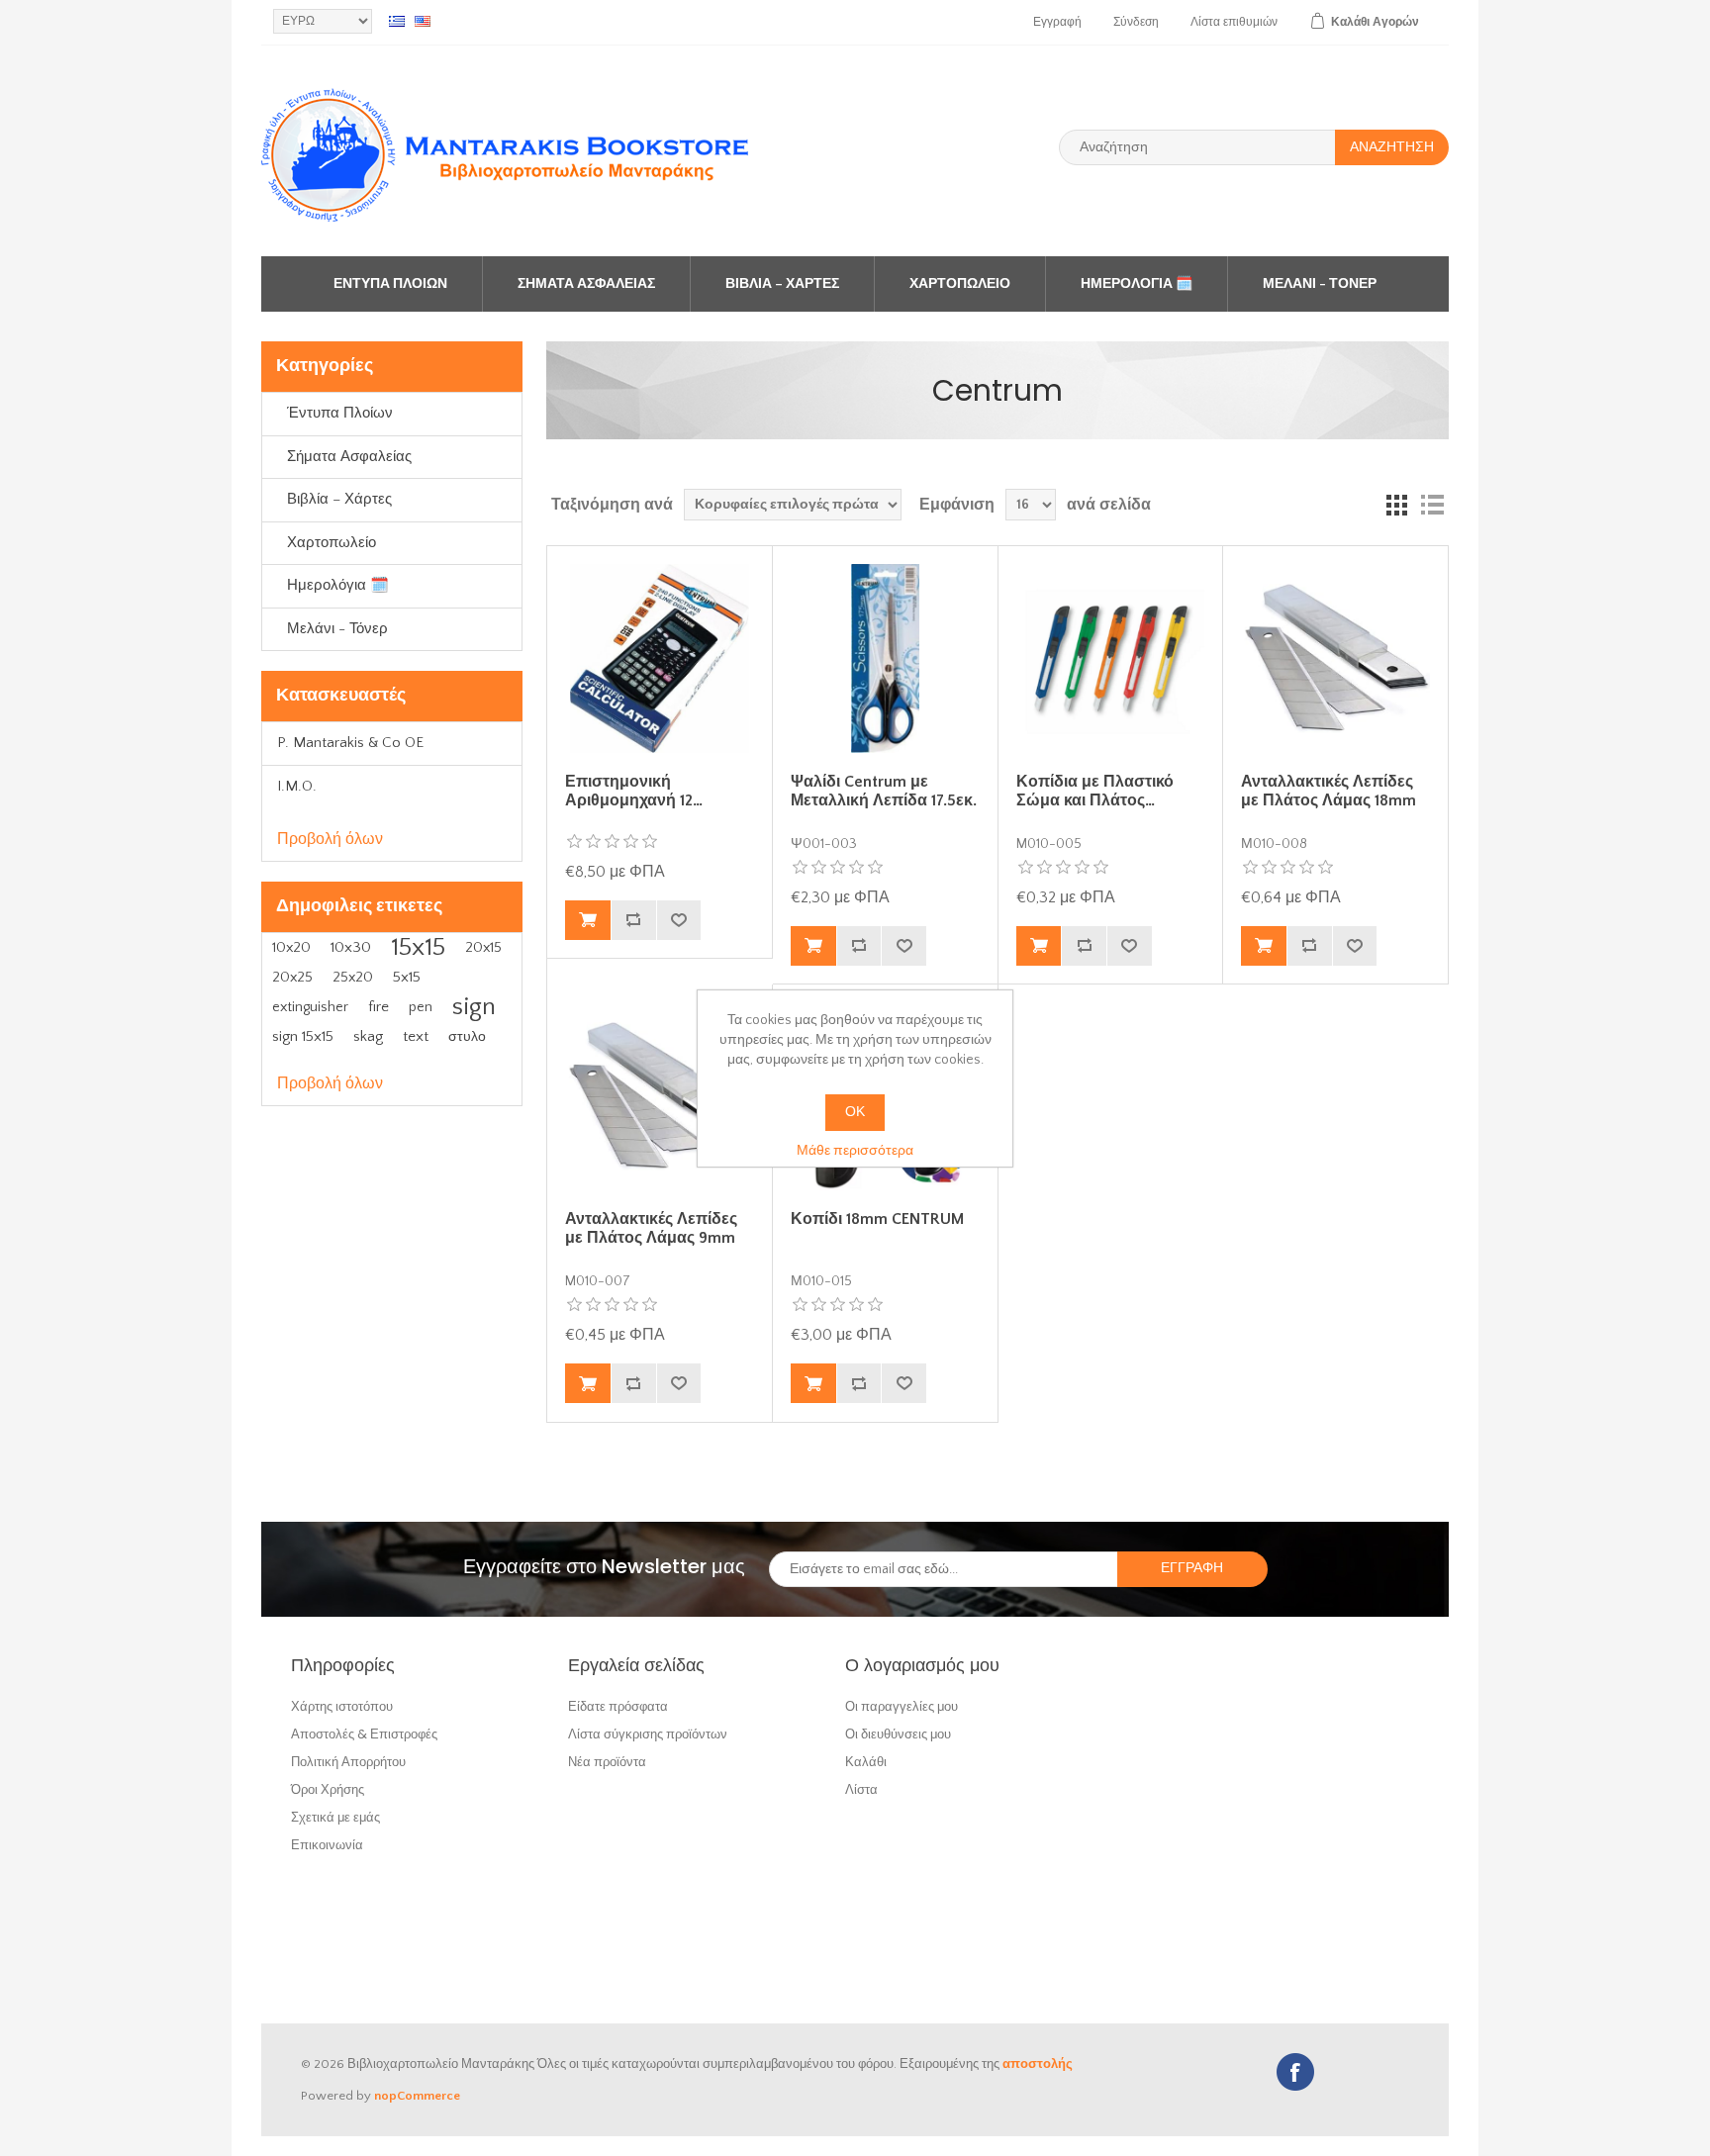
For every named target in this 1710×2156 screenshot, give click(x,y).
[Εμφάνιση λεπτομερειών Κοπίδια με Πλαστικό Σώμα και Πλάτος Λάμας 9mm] (1110, 658)
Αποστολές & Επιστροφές (364, 1734)
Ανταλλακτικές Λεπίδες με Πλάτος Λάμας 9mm (651, 1228)
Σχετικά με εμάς (335, 1817)
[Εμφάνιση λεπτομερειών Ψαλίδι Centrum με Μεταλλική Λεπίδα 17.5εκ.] (885, 658)
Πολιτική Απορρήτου (348, 1762)
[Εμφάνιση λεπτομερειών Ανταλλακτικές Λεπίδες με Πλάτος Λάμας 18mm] (1335, 658)
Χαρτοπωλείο (960, 284)
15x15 (418, 947)
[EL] (397, 21)
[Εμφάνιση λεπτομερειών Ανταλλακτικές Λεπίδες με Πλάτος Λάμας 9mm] (659, 1096)
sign (474, 1007)
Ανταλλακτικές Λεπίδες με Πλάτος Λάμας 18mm (1329, 791)
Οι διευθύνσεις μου (898, 1734)
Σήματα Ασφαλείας (586, 284)
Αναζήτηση (1392, 147)
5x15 (407, 977)
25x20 (353, 978)
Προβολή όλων (330, 839)
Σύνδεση (1136, 22)
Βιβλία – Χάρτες (782, 284)
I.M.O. (297, 786)
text (416, 1036)
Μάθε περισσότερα (855, 1151)
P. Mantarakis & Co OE (350, 743)
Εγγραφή (1057, 22)
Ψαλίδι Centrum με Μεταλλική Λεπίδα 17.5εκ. (884, 791)
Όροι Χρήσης (328, 1789)
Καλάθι (866, 1762)
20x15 (483, 948)
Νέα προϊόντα (607, 1762)
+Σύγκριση (633, 920)
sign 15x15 (303, 1036)
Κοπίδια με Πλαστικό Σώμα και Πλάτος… (1095, 791)
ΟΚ (855, 1112)
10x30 (351, 947)
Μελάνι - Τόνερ (1320, 284)
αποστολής (1038, 2064)
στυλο (467, 1037)
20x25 (292, 978)
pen (421, 1007)
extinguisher (310, 1007)
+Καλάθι (588, 920)
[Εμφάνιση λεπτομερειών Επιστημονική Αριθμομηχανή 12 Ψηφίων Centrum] (659, 658)
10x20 (291, 948)
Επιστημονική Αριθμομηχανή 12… (634, 791)
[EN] (423, 21)
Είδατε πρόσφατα (618, 1706)
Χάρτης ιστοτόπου (342, 1706)
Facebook (1295, 2072)
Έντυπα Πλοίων (390, 284)
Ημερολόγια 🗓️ (1137, 284)
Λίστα (861, 1789)
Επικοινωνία (327, 1845)
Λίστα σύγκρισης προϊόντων (648, 1734)
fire (379, 1007)
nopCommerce (417, 2096)
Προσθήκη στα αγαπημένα (679, 920)
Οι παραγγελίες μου (902, 1706)
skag (368, 1036)
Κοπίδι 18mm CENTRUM (877, 1219)
